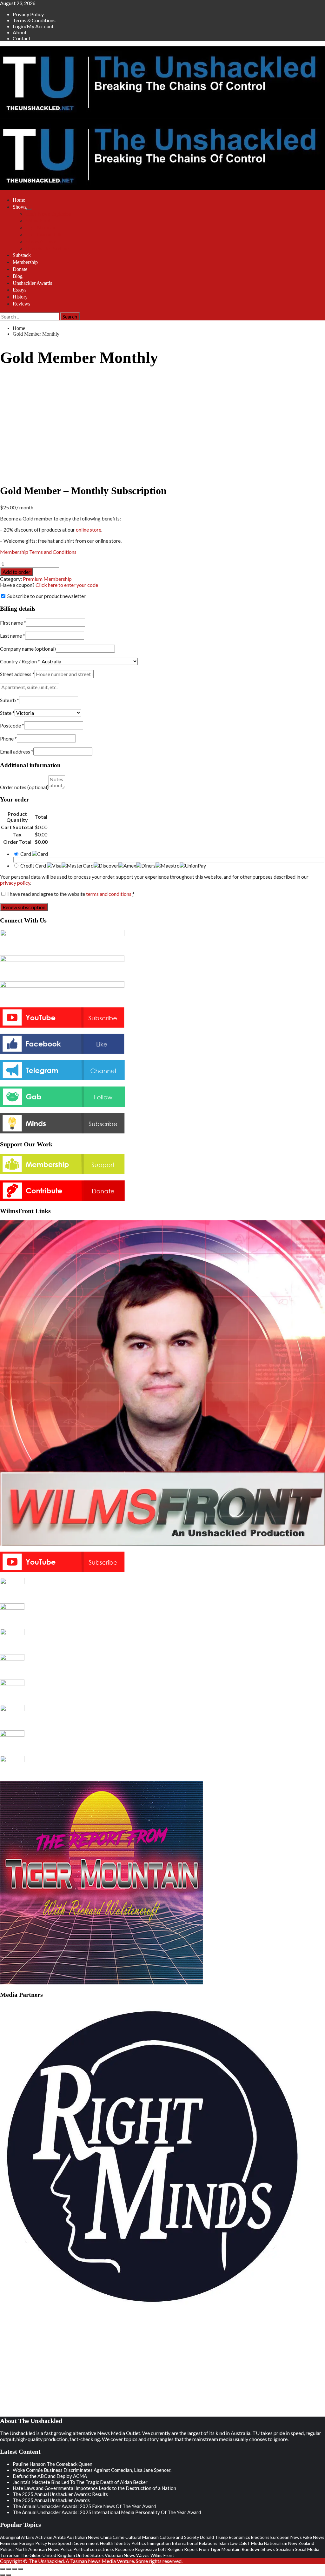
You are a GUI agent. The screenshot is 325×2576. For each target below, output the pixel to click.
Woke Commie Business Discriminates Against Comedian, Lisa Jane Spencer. (92, 2470)
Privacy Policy (28, 14)
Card (26, 854)
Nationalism (276, 2543)
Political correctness (94, 2549)
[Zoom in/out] (3, 2569)
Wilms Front (38, 221)
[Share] (15, 2569)
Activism (44, 2537)
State (7, 713)
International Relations (195, 2543)
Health (107, 2543)
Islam (224, 2543)
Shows (20, 207)
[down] (29, 209)
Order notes (24, 787)
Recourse (124, 2549)
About (20, 32)
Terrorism (10, 2555)
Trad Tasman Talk (43, 235)
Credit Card (34, 865)
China (106, 2537)
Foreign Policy (33, 2543)
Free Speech (60, 2543)
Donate (20, 269)
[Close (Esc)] (21, 2569)
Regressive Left (151, 2549)
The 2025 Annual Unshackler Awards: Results (60, 2494)
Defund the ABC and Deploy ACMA (50, 2476)
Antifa (60, 2537)
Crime (119, 2537)
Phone (8, 738)
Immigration (159, 2543)
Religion (175, 2549)
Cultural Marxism (142, 2537)
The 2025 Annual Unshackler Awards (51, 2500)
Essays (20, 290)
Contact (22, 38)
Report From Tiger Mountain (212, 2549)
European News (286, 2537)
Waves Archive (41, 241)
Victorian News (120, 2555)
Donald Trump (214, 2537)
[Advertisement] (51, 2363)
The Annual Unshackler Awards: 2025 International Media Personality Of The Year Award (107, 2512)
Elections (260, 2537)
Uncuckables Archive (47, 248)
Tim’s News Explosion (48, 214)
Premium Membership (47, 579)
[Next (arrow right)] (9, 2575)
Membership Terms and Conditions (38, 552)
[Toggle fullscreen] (9, 2569)
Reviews (21, 304)
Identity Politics (130, 2543)
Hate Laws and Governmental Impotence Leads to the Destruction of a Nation (94, 2488)
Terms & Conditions (34, 20)
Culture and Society (179, 2537)
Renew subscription (24, 907)
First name (13, 623)
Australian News (83, 2537)
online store (89, 530)
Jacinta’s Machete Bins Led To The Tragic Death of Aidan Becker (80, 2482)
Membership (25, 262)
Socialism (285, 2549)
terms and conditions (109, 894)
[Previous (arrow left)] (3, 2575)
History (20, 297)
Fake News (314, 2537)
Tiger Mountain (41, 228)
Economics (239, 2537)
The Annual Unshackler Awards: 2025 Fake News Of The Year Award (84, 2506)
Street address (17, 674)
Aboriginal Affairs (17, 2537)
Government (86, 2543)
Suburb (10, 700)
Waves (143, 2555)
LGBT (244, 2543)
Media (257, 2543)
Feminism (9, 2543)
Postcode (12, 725)
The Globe (31, 2555)
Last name (13, 636)
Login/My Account (33, 26)
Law (234, 2543)
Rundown (251, 2549)
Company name (28, 649)
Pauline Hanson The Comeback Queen (53, 2464)
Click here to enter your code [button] (67, 585)
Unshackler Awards (32, 283)
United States (90, 2555)
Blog (18, 276)
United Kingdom (59, 2555)
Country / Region (20, 661)
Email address (17, 751)
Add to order (17, 572)
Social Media (307, 2549)
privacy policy (15, 883)
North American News (37, 2549)
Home (19, 200)
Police (66, 2549)
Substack (22, 255)
